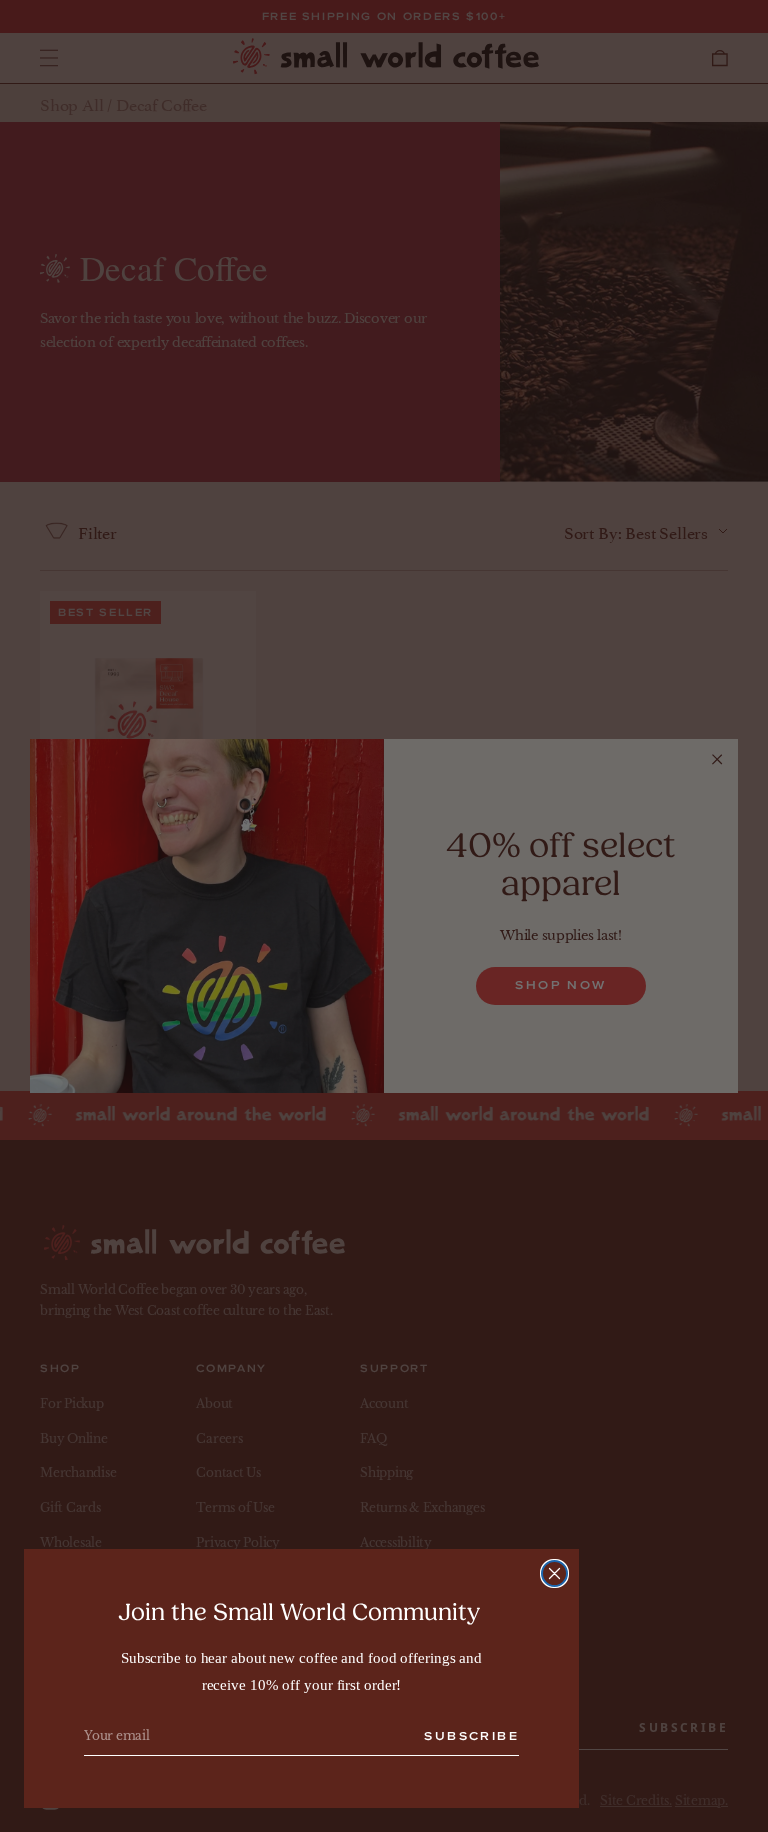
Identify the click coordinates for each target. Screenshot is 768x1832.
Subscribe (471, 1736)
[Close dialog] (554, 1573)
